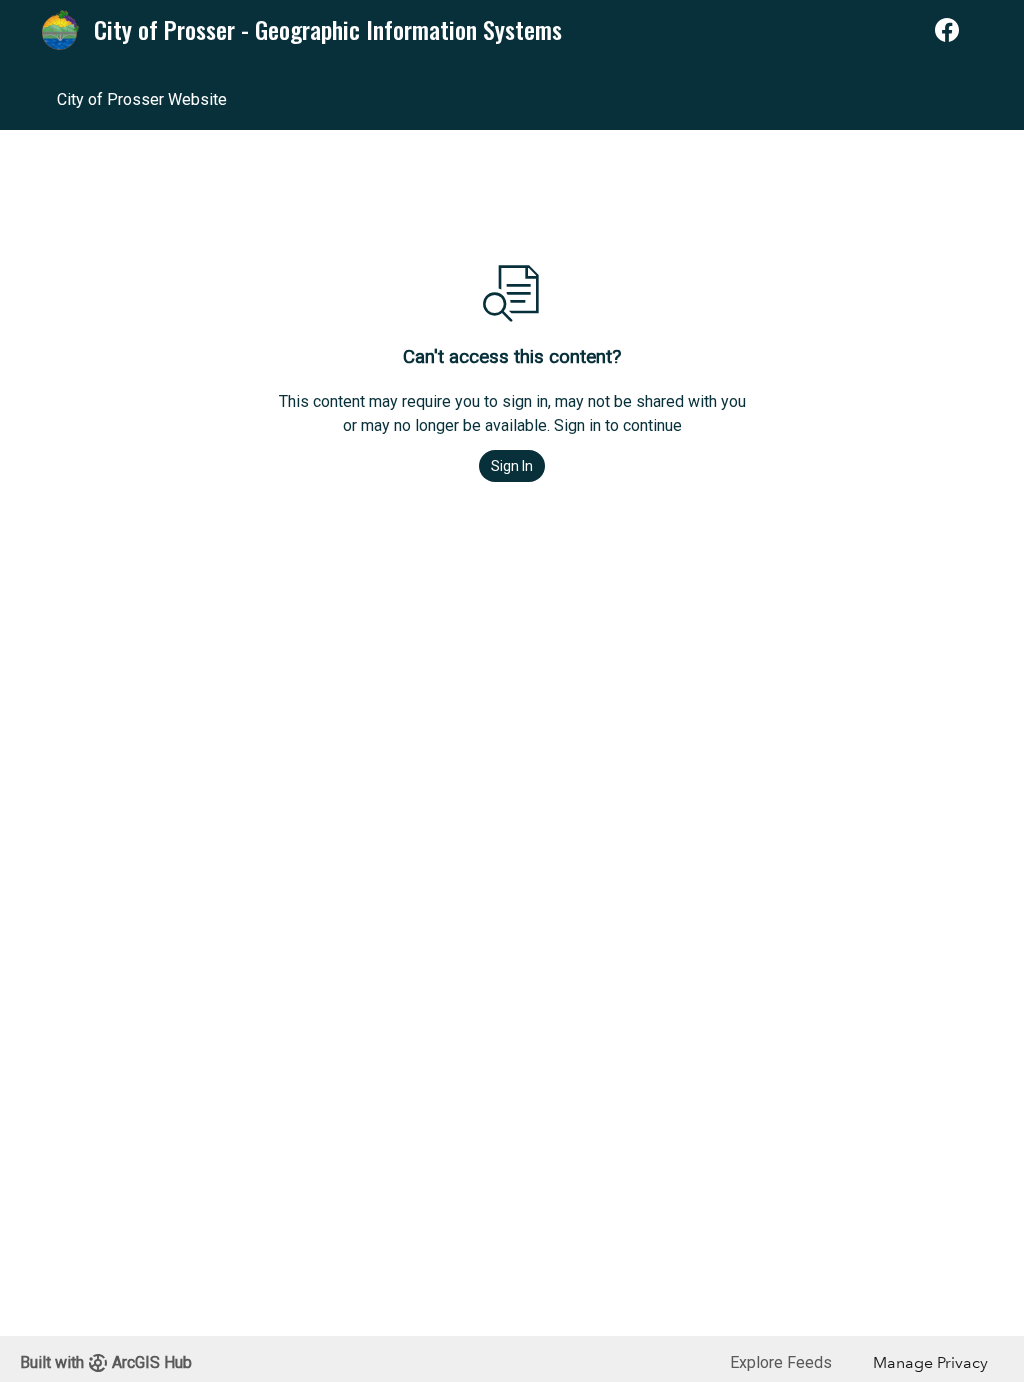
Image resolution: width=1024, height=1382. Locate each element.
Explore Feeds (781, 1362)
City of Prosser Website (142, 99)
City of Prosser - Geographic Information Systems (328, 30)
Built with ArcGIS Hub (106, 1362)
